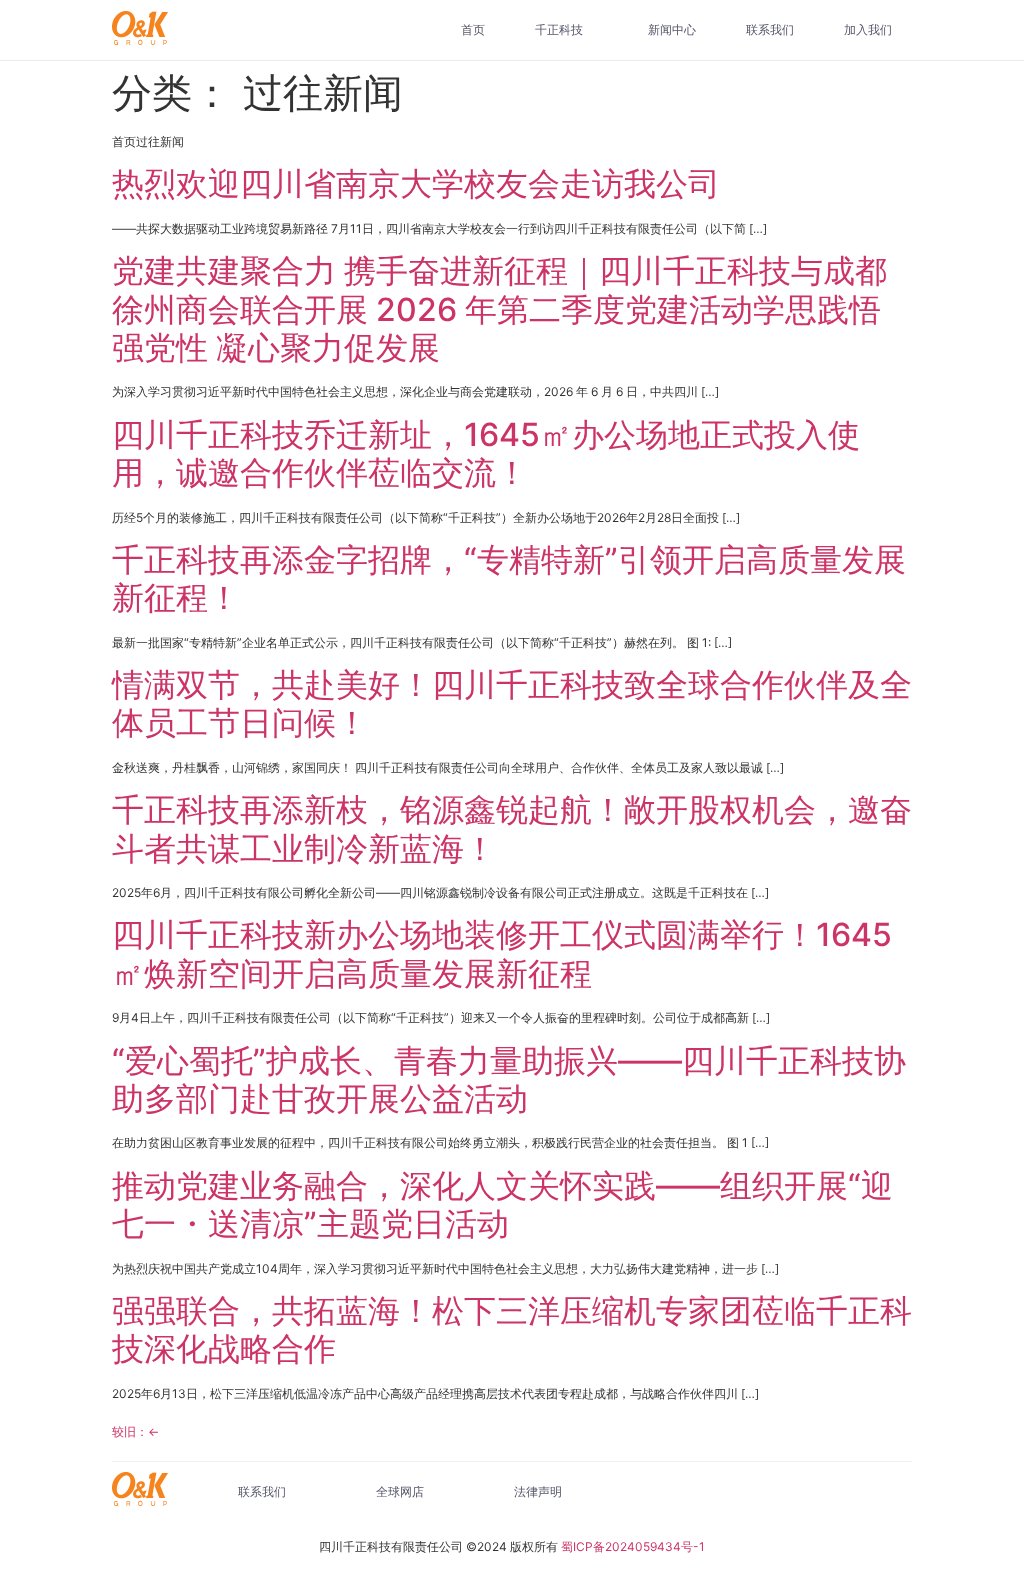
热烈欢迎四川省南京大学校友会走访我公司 (416, 183)
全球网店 (400, 1491)
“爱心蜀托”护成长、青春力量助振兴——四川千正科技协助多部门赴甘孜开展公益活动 (509, 1079)
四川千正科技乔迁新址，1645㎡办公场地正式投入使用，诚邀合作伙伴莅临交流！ (486, 453)
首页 (473, 29)
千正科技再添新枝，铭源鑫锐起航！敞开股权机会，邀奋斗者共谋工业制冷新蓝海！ (512, 828)
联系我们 (770, 29)
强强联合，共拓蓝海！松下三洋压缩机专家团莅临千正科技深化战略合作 (512, 1329)
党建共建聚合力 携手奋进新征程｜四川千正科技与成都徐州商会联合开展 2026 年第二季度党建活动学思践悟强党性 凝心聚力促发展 (499, 309)
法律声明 (538, 1491)
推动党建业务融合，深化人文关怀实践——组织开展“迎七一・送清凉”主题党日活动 (502, 1204)
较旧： (135, 1431)
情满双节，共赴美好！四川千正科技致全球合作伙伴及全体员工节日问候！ (512, 703)
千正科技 (559, 29)
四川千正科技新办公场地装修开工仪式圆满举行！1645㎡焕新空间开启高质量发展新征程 (502, 953)
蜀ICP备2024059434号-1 (633, 1546)
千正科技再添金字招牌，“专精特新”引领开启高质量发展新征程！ (509, 578)
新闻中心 (672, 29)
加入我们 (868, 29)
